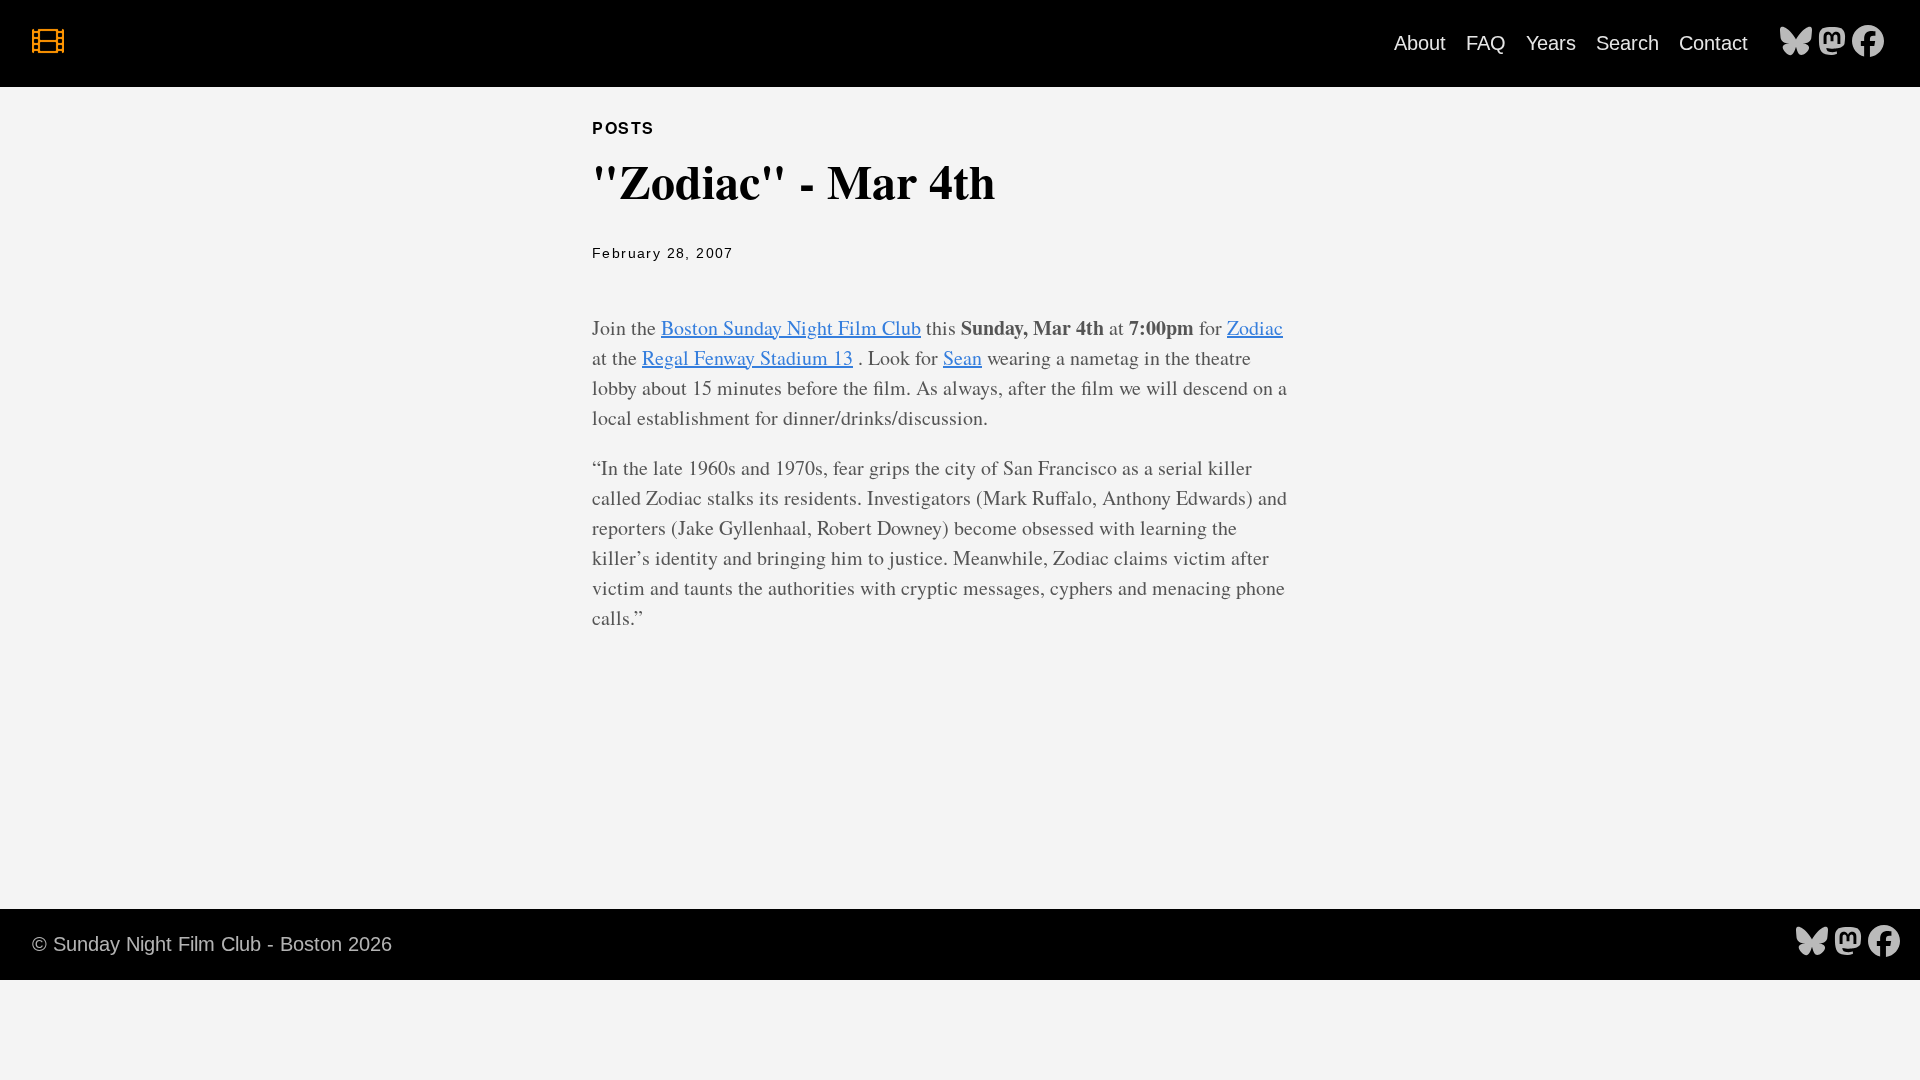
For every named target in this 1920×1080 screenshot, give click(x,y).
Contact (1713, 43)
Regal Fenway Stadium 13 (747, 357)
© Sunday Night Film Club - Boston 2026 (212, 944)
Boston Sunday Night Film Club (791, 327)
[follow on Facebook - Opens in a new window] (1868, 43)
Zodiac (1255, 327)
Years (1551, 43)
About (1420, 43)
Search (1627, 43)
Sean (962, 357)
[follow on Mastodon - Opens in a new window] (1832, 43)
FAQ (1486, 43)
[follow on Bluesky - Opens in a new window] (1796, 43)
